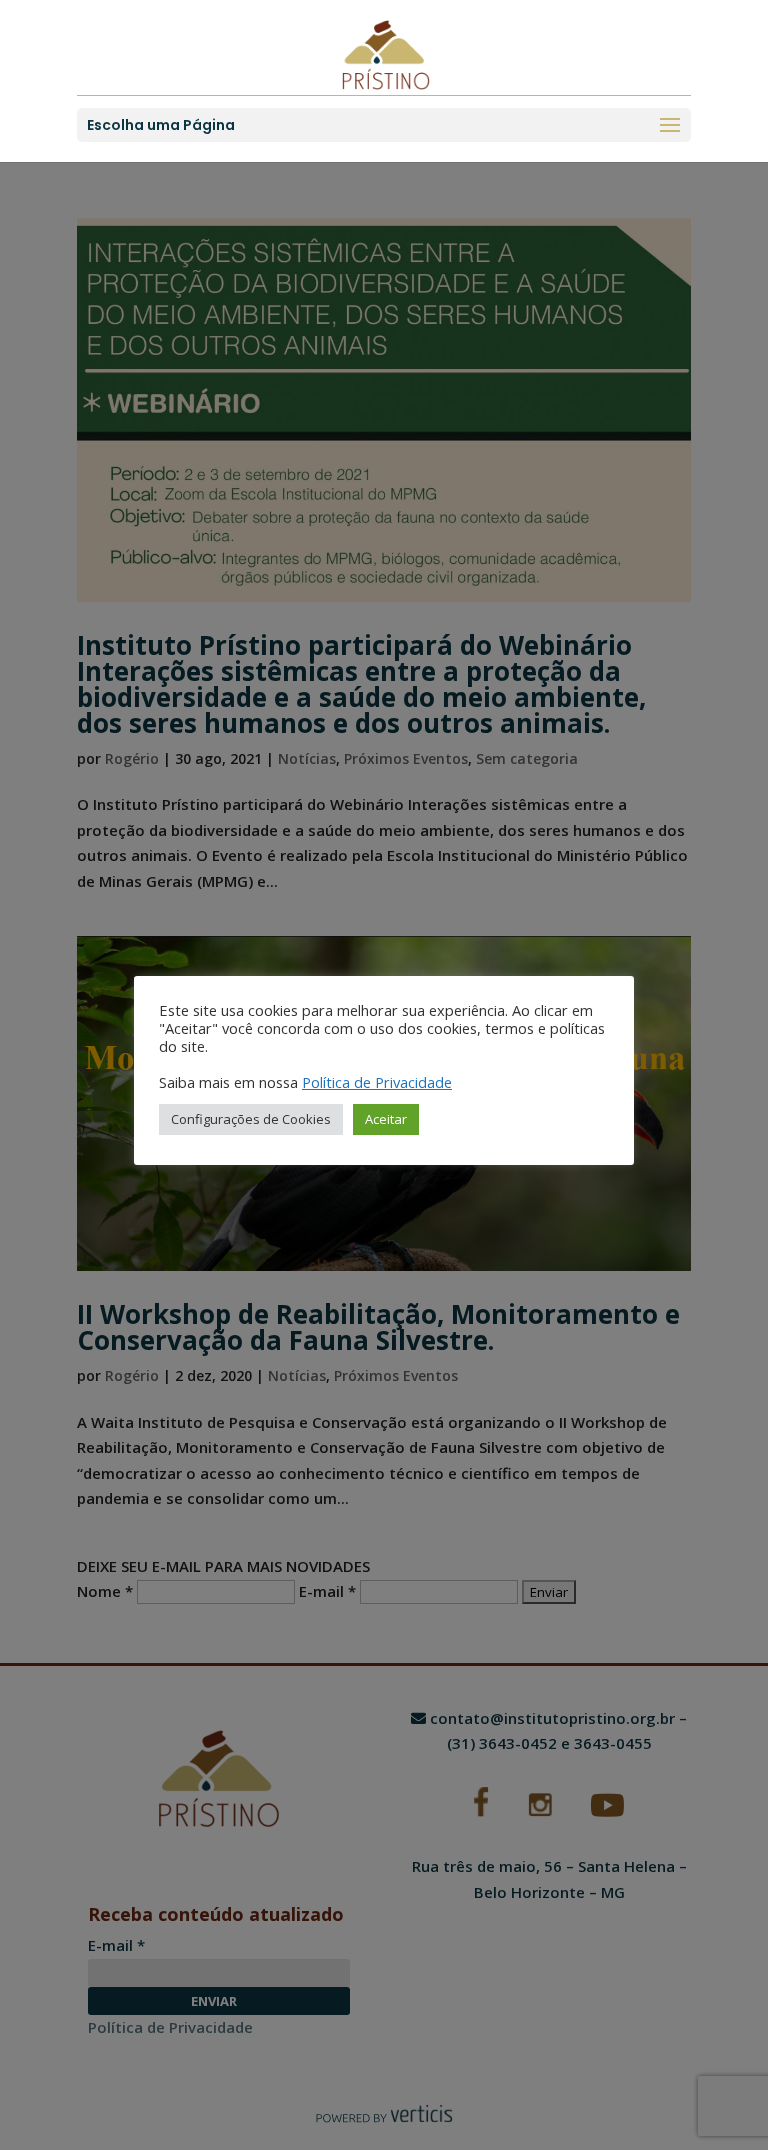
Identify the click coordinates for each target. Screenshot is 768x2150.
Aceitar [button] (386, 1119)
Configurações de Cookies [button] (251, 1119)
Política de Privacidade (377, 1082)
